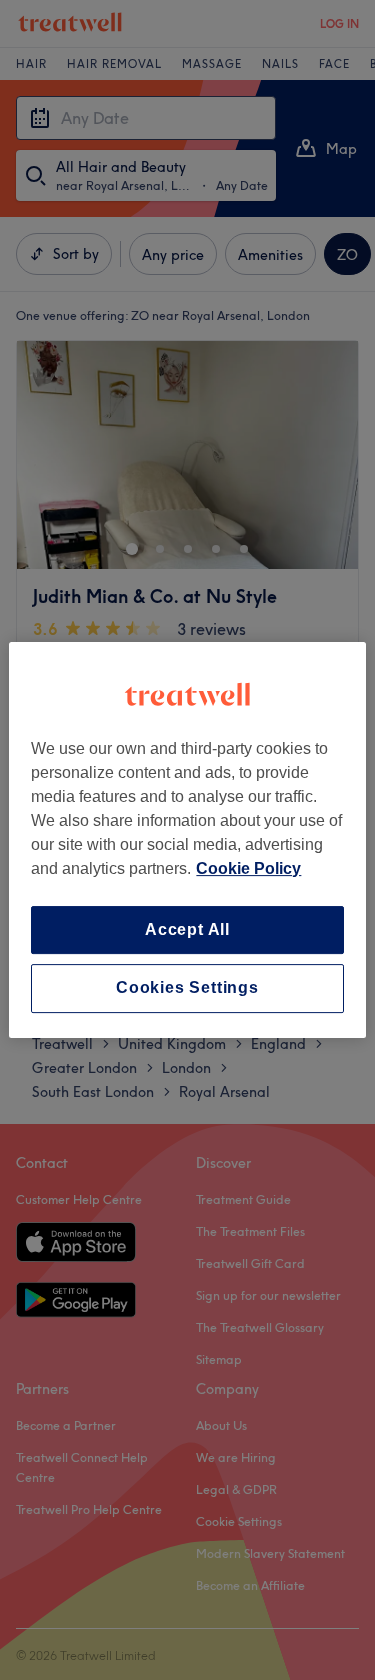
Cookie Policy (248, 868)
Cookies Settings (187, 988)
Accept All (187, 929)
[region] (187, 840)
